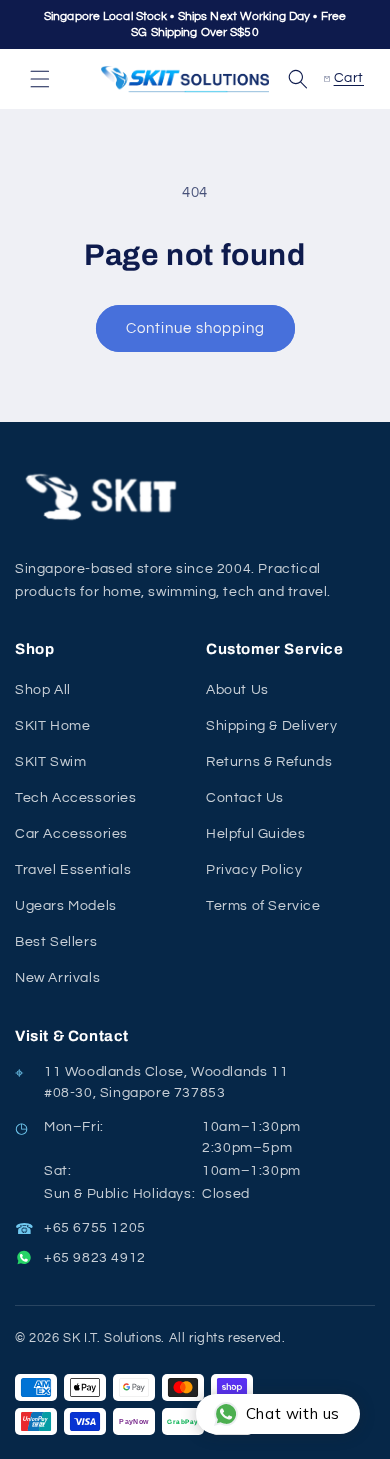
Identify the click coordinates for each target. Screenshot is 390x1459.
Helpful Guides (255, 834)
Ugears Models (66, 906)
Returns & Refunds (269, 762)
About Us (237, 690)
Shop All (43, 690)
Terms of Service (263, 906)
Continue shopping (195, 328)
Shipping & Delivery (271, 726)
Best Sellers (56, 942)
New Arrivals (57, 978)
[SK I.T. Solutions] (105, 497)
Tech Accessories (76, 798)
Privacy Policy (254, 870)
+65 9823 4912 (95, 1258)
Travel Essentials (73, 870)
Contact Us (245, 798)
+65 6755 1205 (95, 1228)
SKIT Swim (50, 762)
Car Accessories (71, 834)
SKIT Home (52, 726)
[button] (40, 79)
